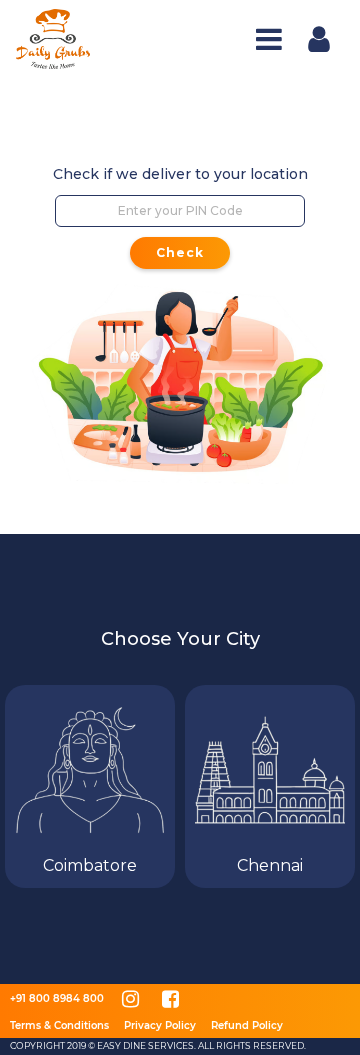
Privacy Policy (160, 1025)
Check (180, 252)
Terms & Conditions (59, 1025)
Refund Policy (247, 1025)
